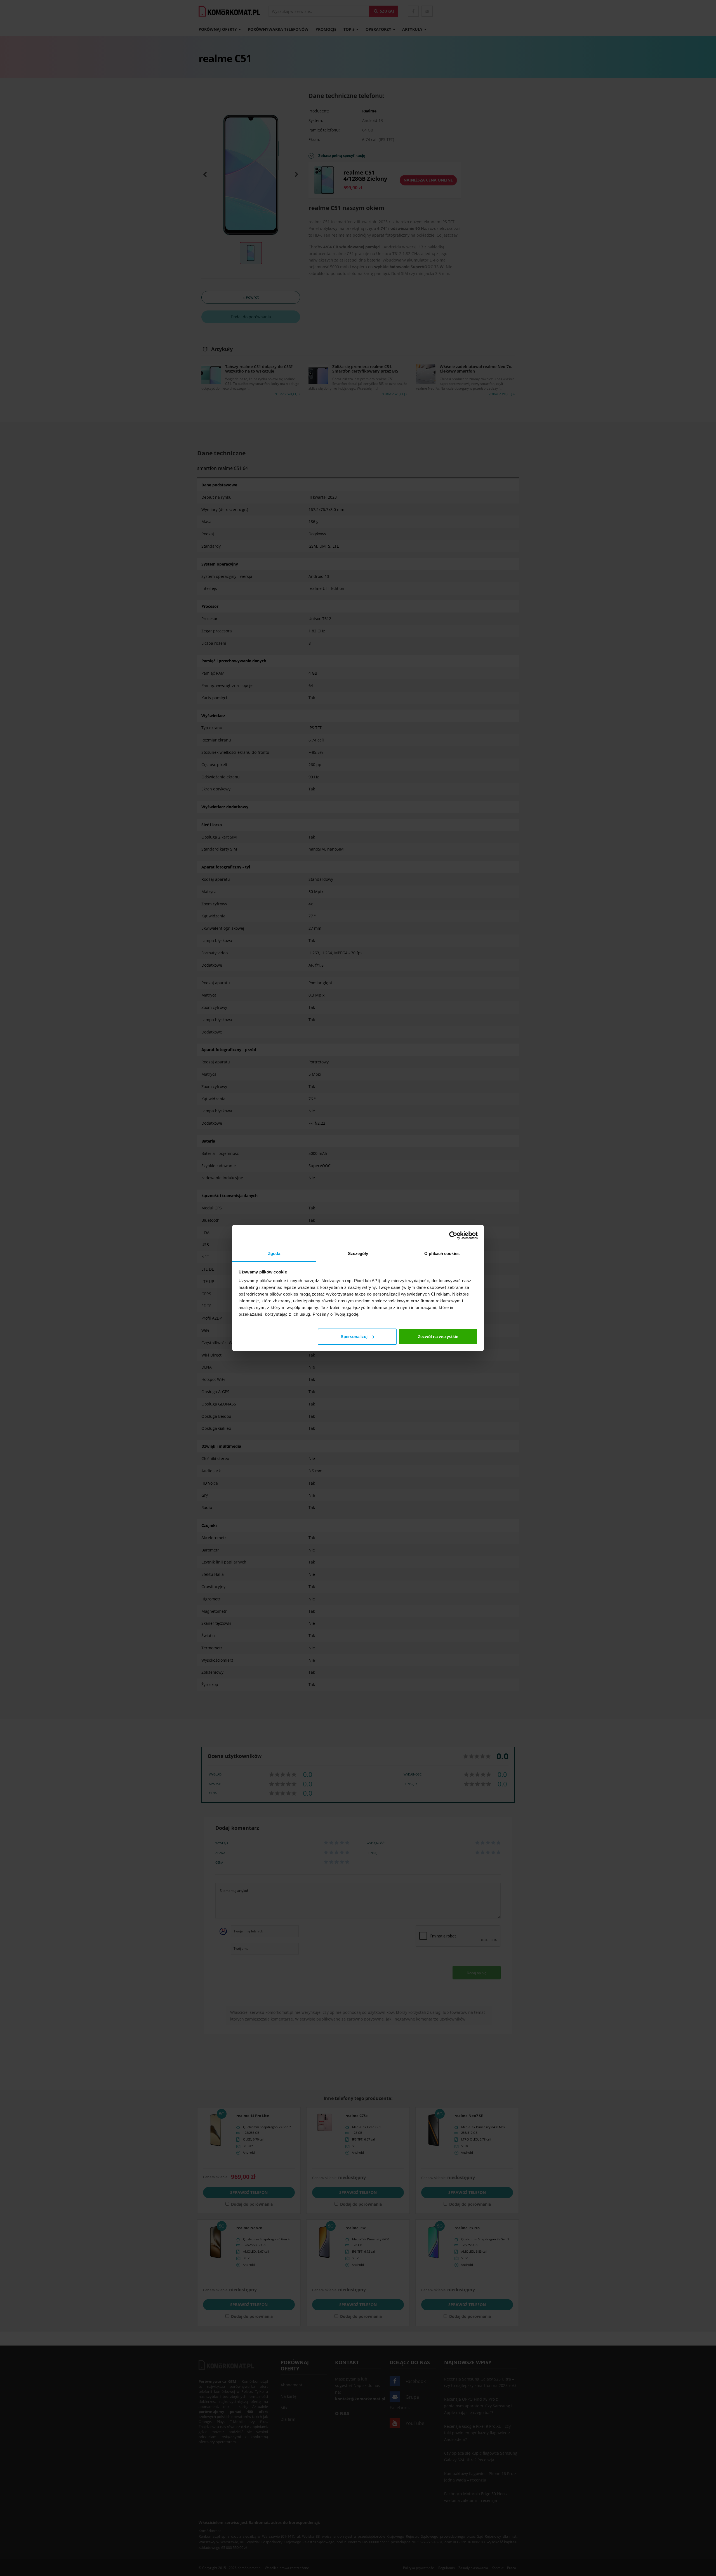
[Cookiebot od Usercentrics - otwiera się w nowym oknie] (453, 1235)
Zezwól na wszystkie (438, 1337)
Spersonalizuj (354, 1337)
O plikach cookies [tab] (442, 1253)
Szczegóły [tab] (358, 1253)
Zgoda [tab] (274, 1253)
